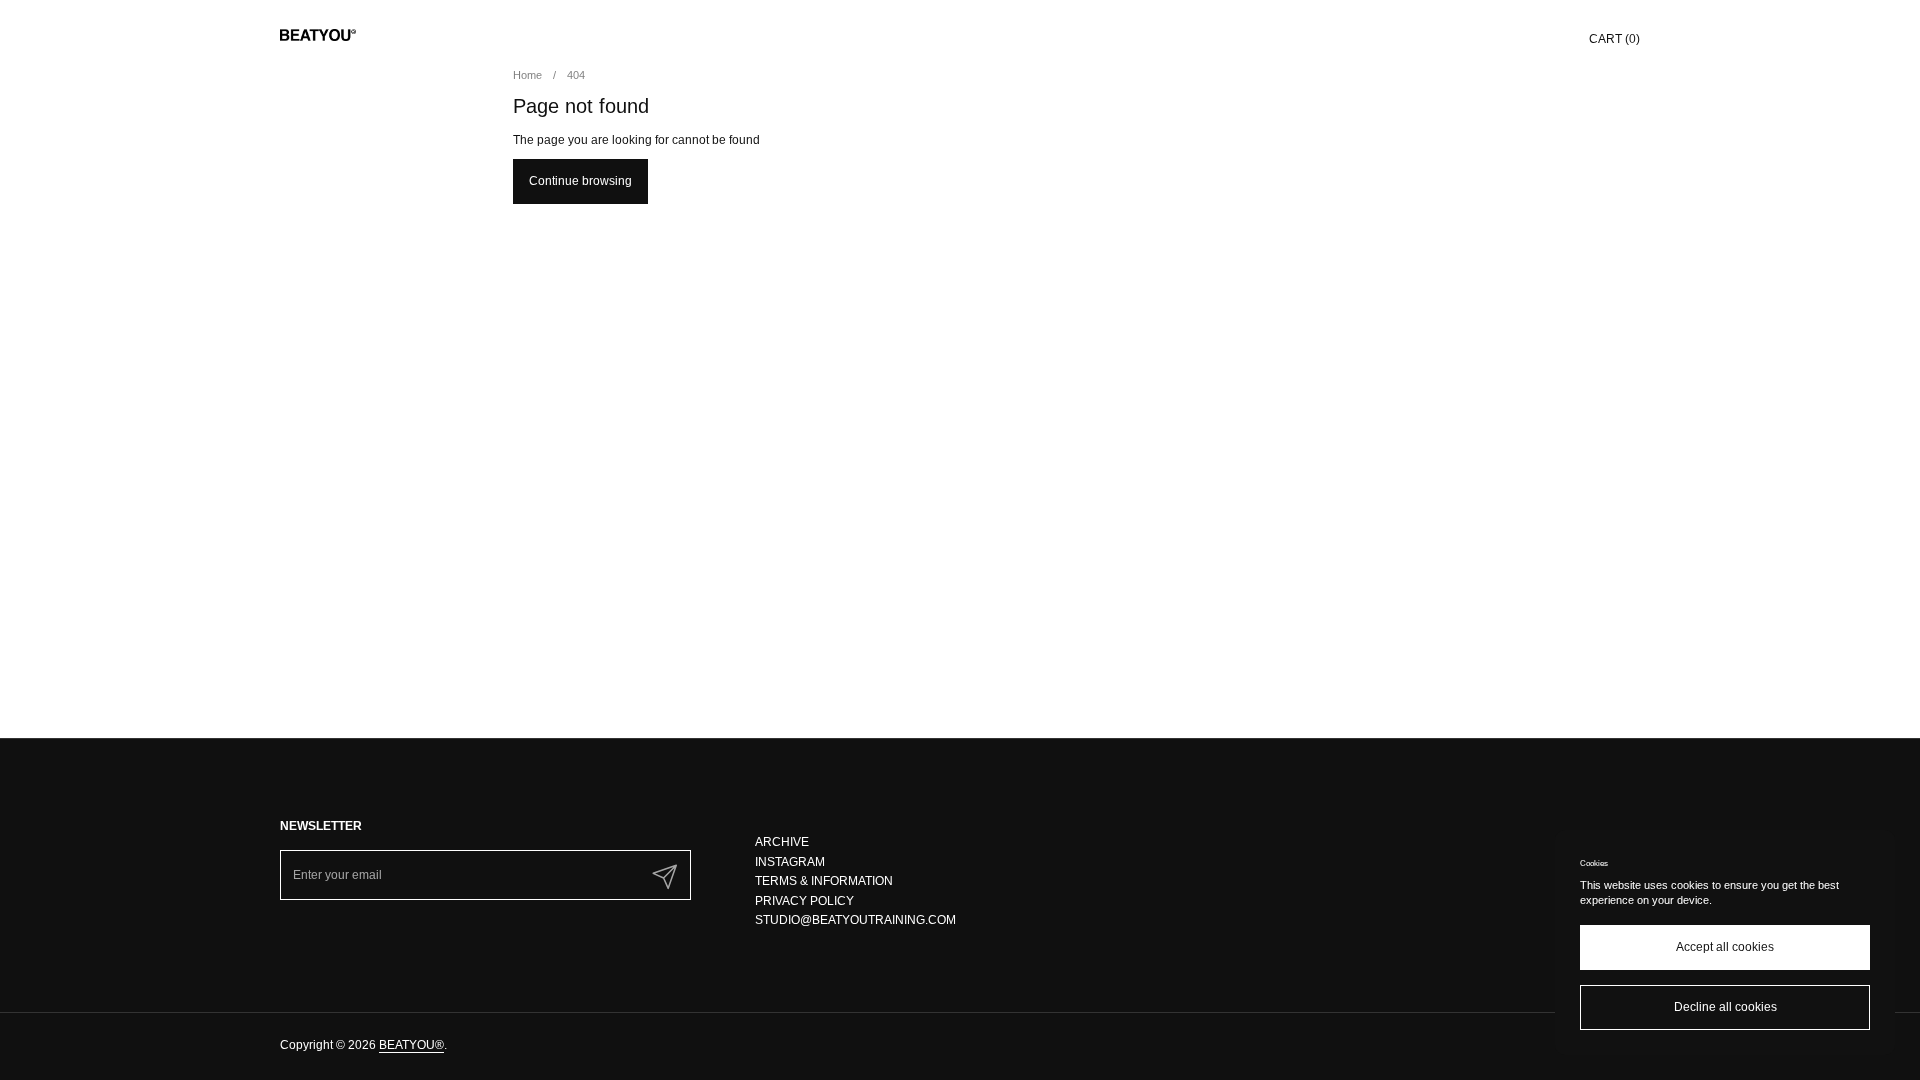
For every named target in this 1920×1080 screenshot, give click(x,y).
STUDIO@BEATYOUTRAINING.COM (855, 920)
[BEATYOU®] (318, 35)
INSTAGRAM (790, 862)
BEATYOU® (411, 1045)
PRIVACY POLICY (804, 901)
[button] (1614, 35)
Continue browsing (580, 181)
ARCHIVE (782, 842)
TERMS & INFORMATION (824, 881)
